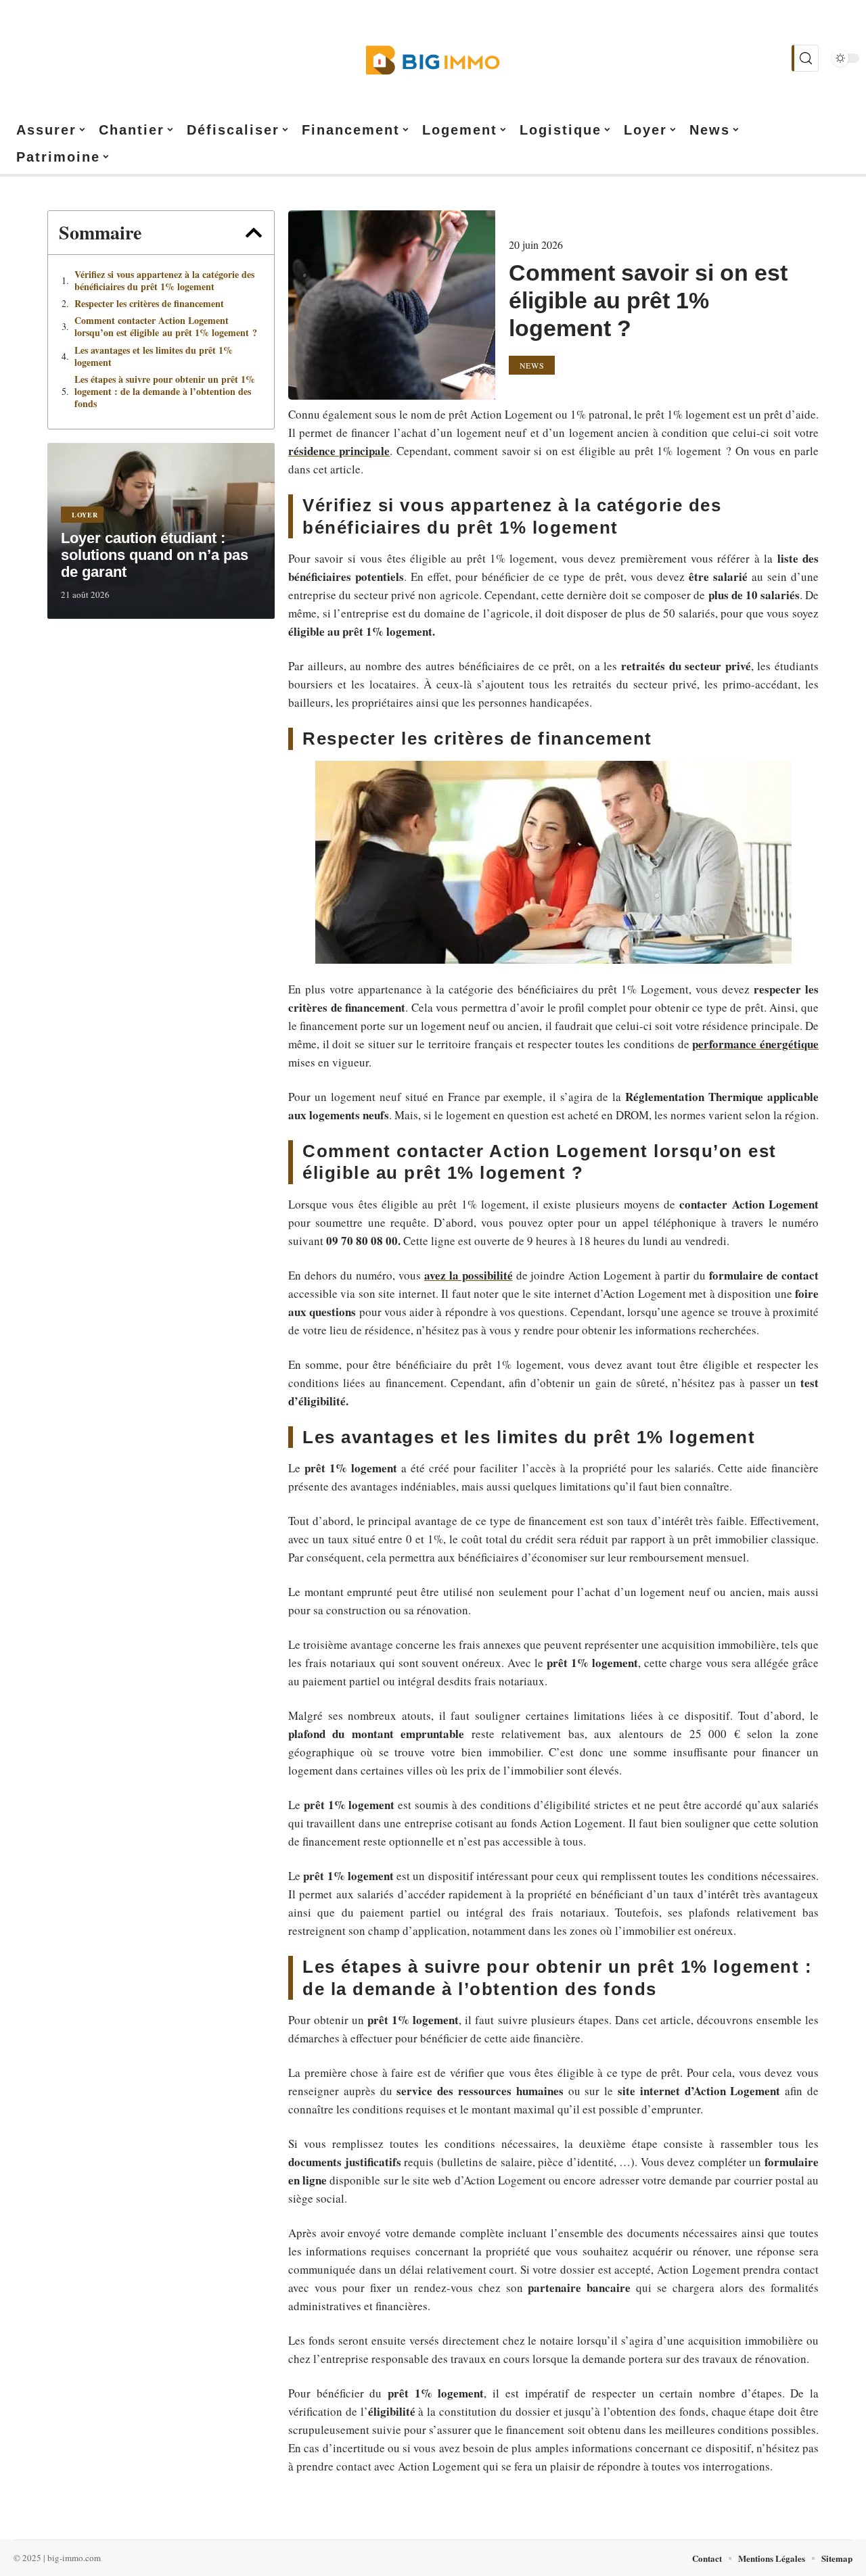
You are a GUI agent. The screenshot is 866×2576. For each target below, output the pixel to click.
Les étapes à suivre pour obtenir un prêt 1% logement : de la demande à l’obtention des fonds (165, 392)
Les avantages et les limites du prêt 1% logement (154, 356)
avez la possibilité (469, 1275)
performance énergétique (755, 1044)
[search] (805, 58)
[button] (254, 233)
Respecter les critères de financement (149, 304)
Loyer (85, 515)
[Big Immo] (433, 58)
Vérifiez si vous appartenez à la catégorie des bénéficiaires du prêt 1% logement (164, 281)
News (532, 365)
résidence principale (339, 451)
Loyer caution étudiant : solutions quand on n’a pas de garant (155, 555)
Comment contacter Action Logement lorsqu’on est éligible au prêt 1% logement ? (166, 327)
